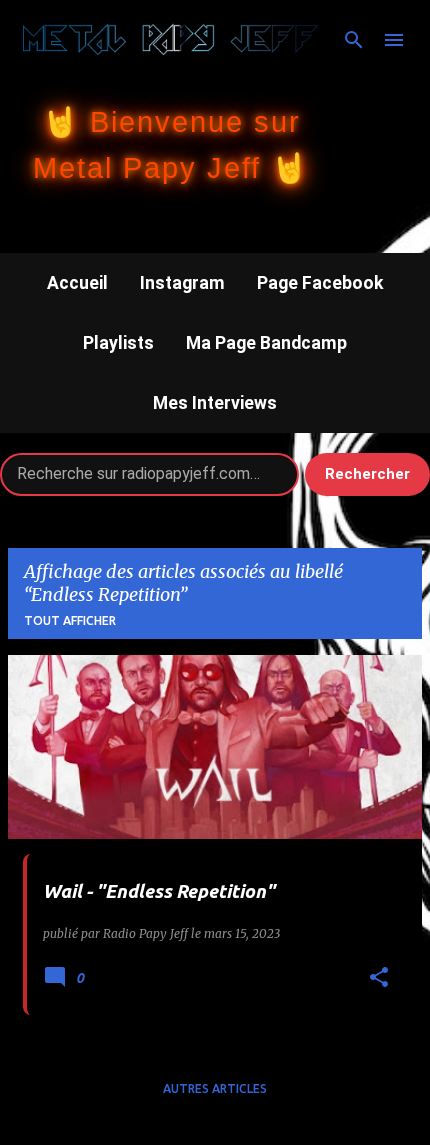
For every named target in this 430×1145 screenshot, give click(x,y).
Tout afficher (70, 620)
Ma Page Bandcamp (266, 343)
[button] (379, 978)
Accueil (77, 283)
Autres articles (215, 1088)
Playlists (118, 343)
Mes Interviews (215, 403)
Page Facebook (320, 283)
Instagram (182, 283)
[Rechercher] (354, 40)
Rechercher (367, 474)
